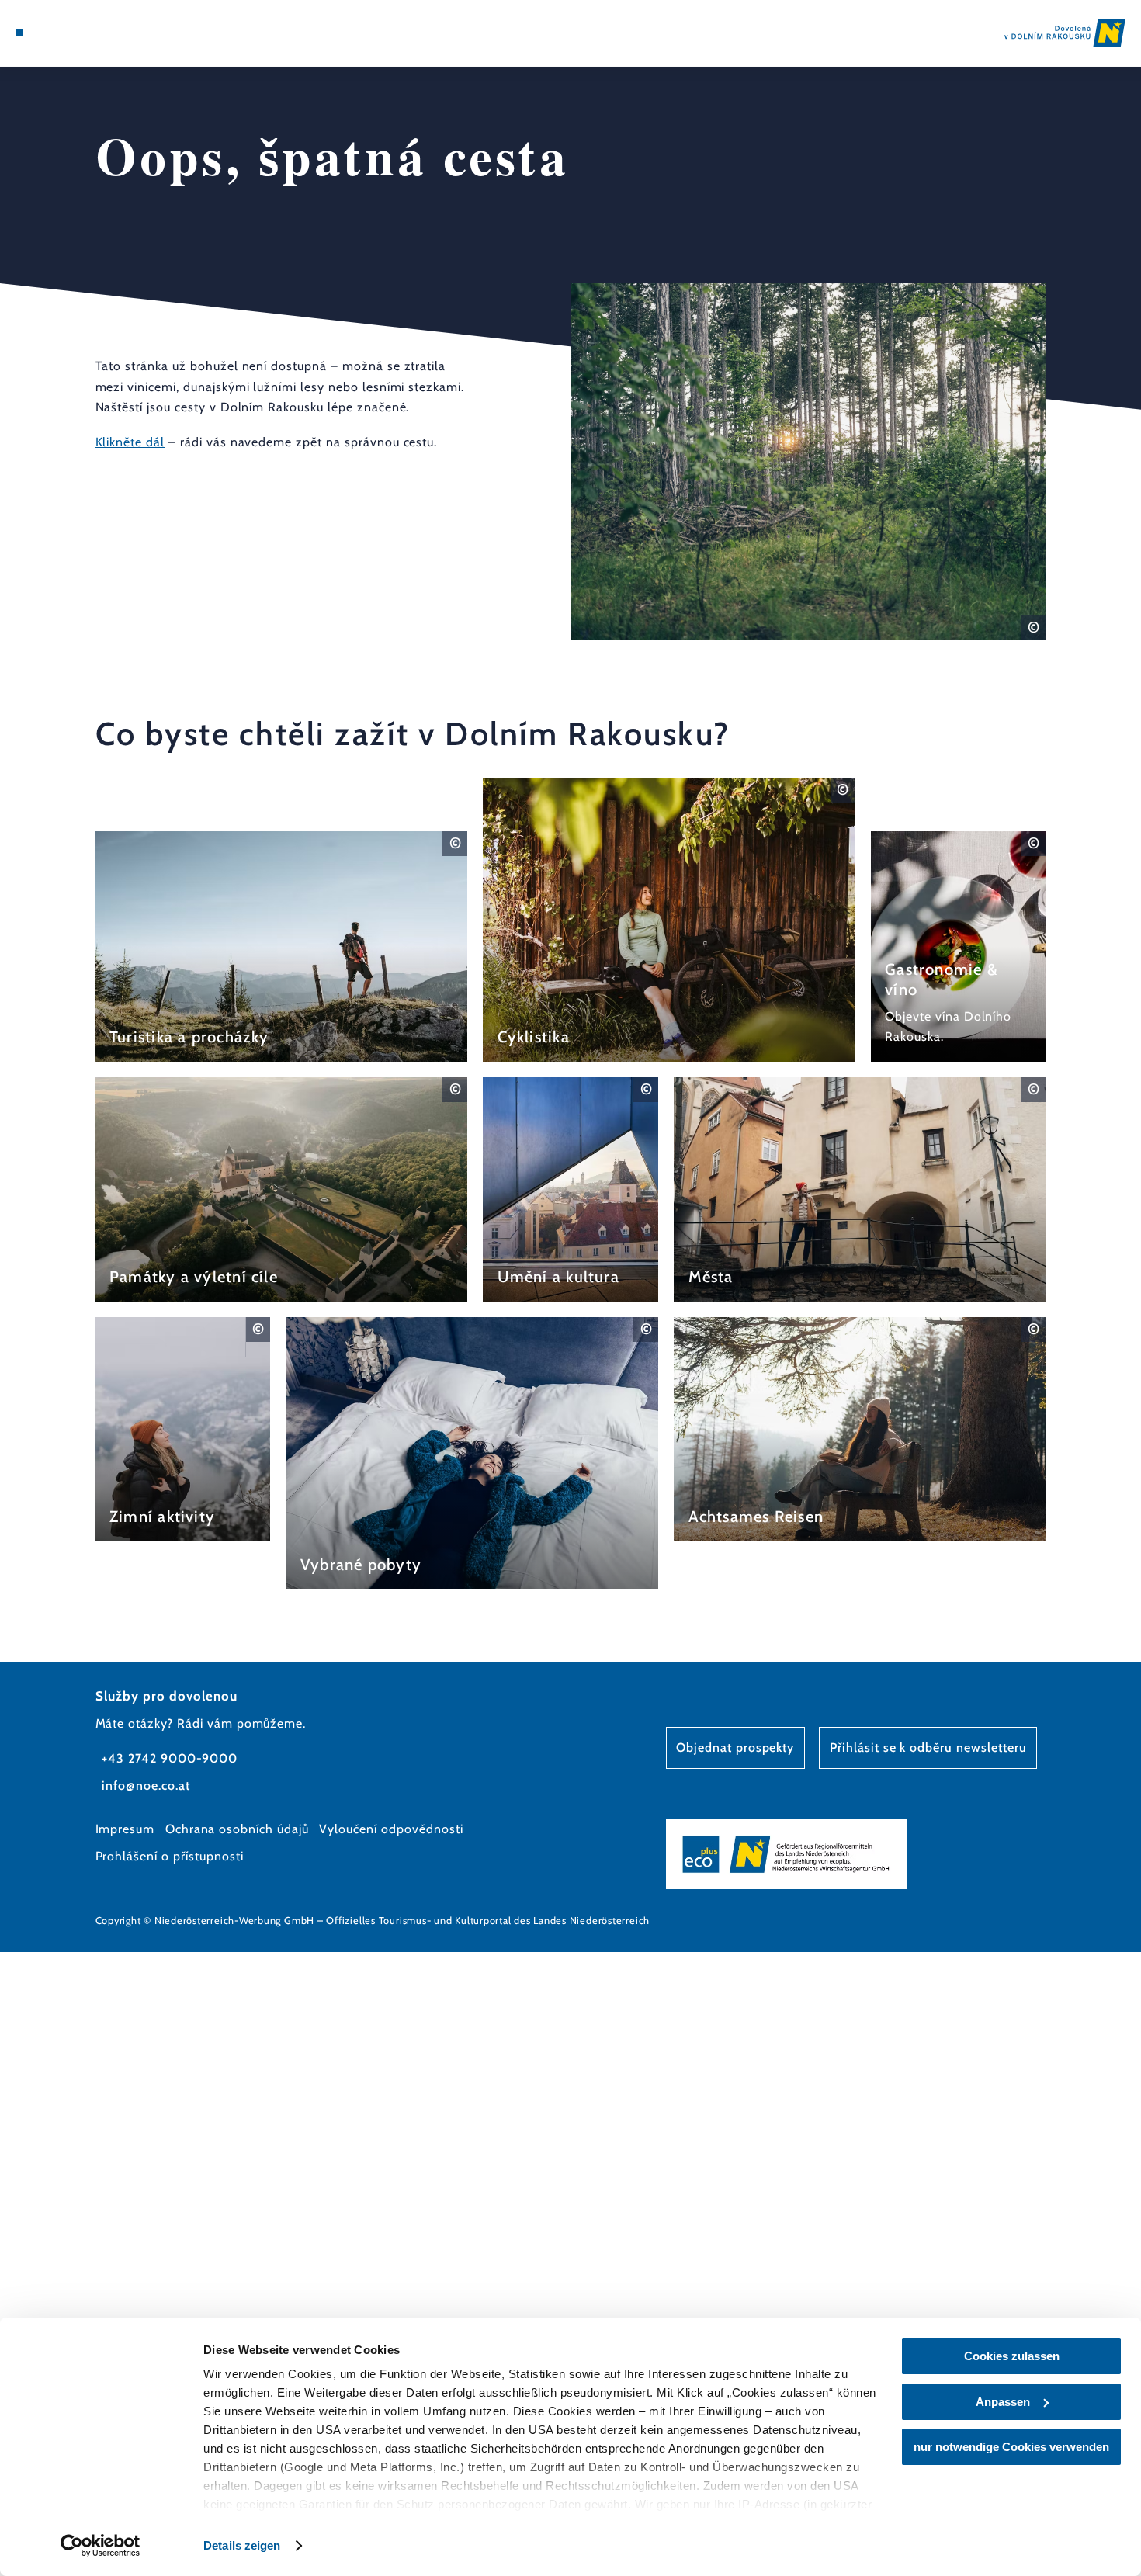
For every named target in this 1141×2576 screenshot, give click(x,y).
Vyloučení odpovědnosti (391, 1829)
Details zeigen (242, 2545)
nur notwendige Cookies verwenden (1011, 2447)
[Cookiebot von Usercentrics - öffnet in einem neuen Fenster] (101, 2546)
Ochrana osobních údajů (237, 1829)
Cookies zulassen (1012, 2356)
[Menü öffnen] (19, 33)
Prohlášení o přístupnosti (170, 1856)
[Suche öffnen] (96, 33)
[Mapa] (57, 33)
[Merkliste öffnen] (76, 33)
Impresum (125, 1829)
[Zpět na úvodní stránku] (1065, 33)
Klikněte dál (130, 442)
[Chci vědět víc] (282, 946)
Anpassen (1003, 2402)
